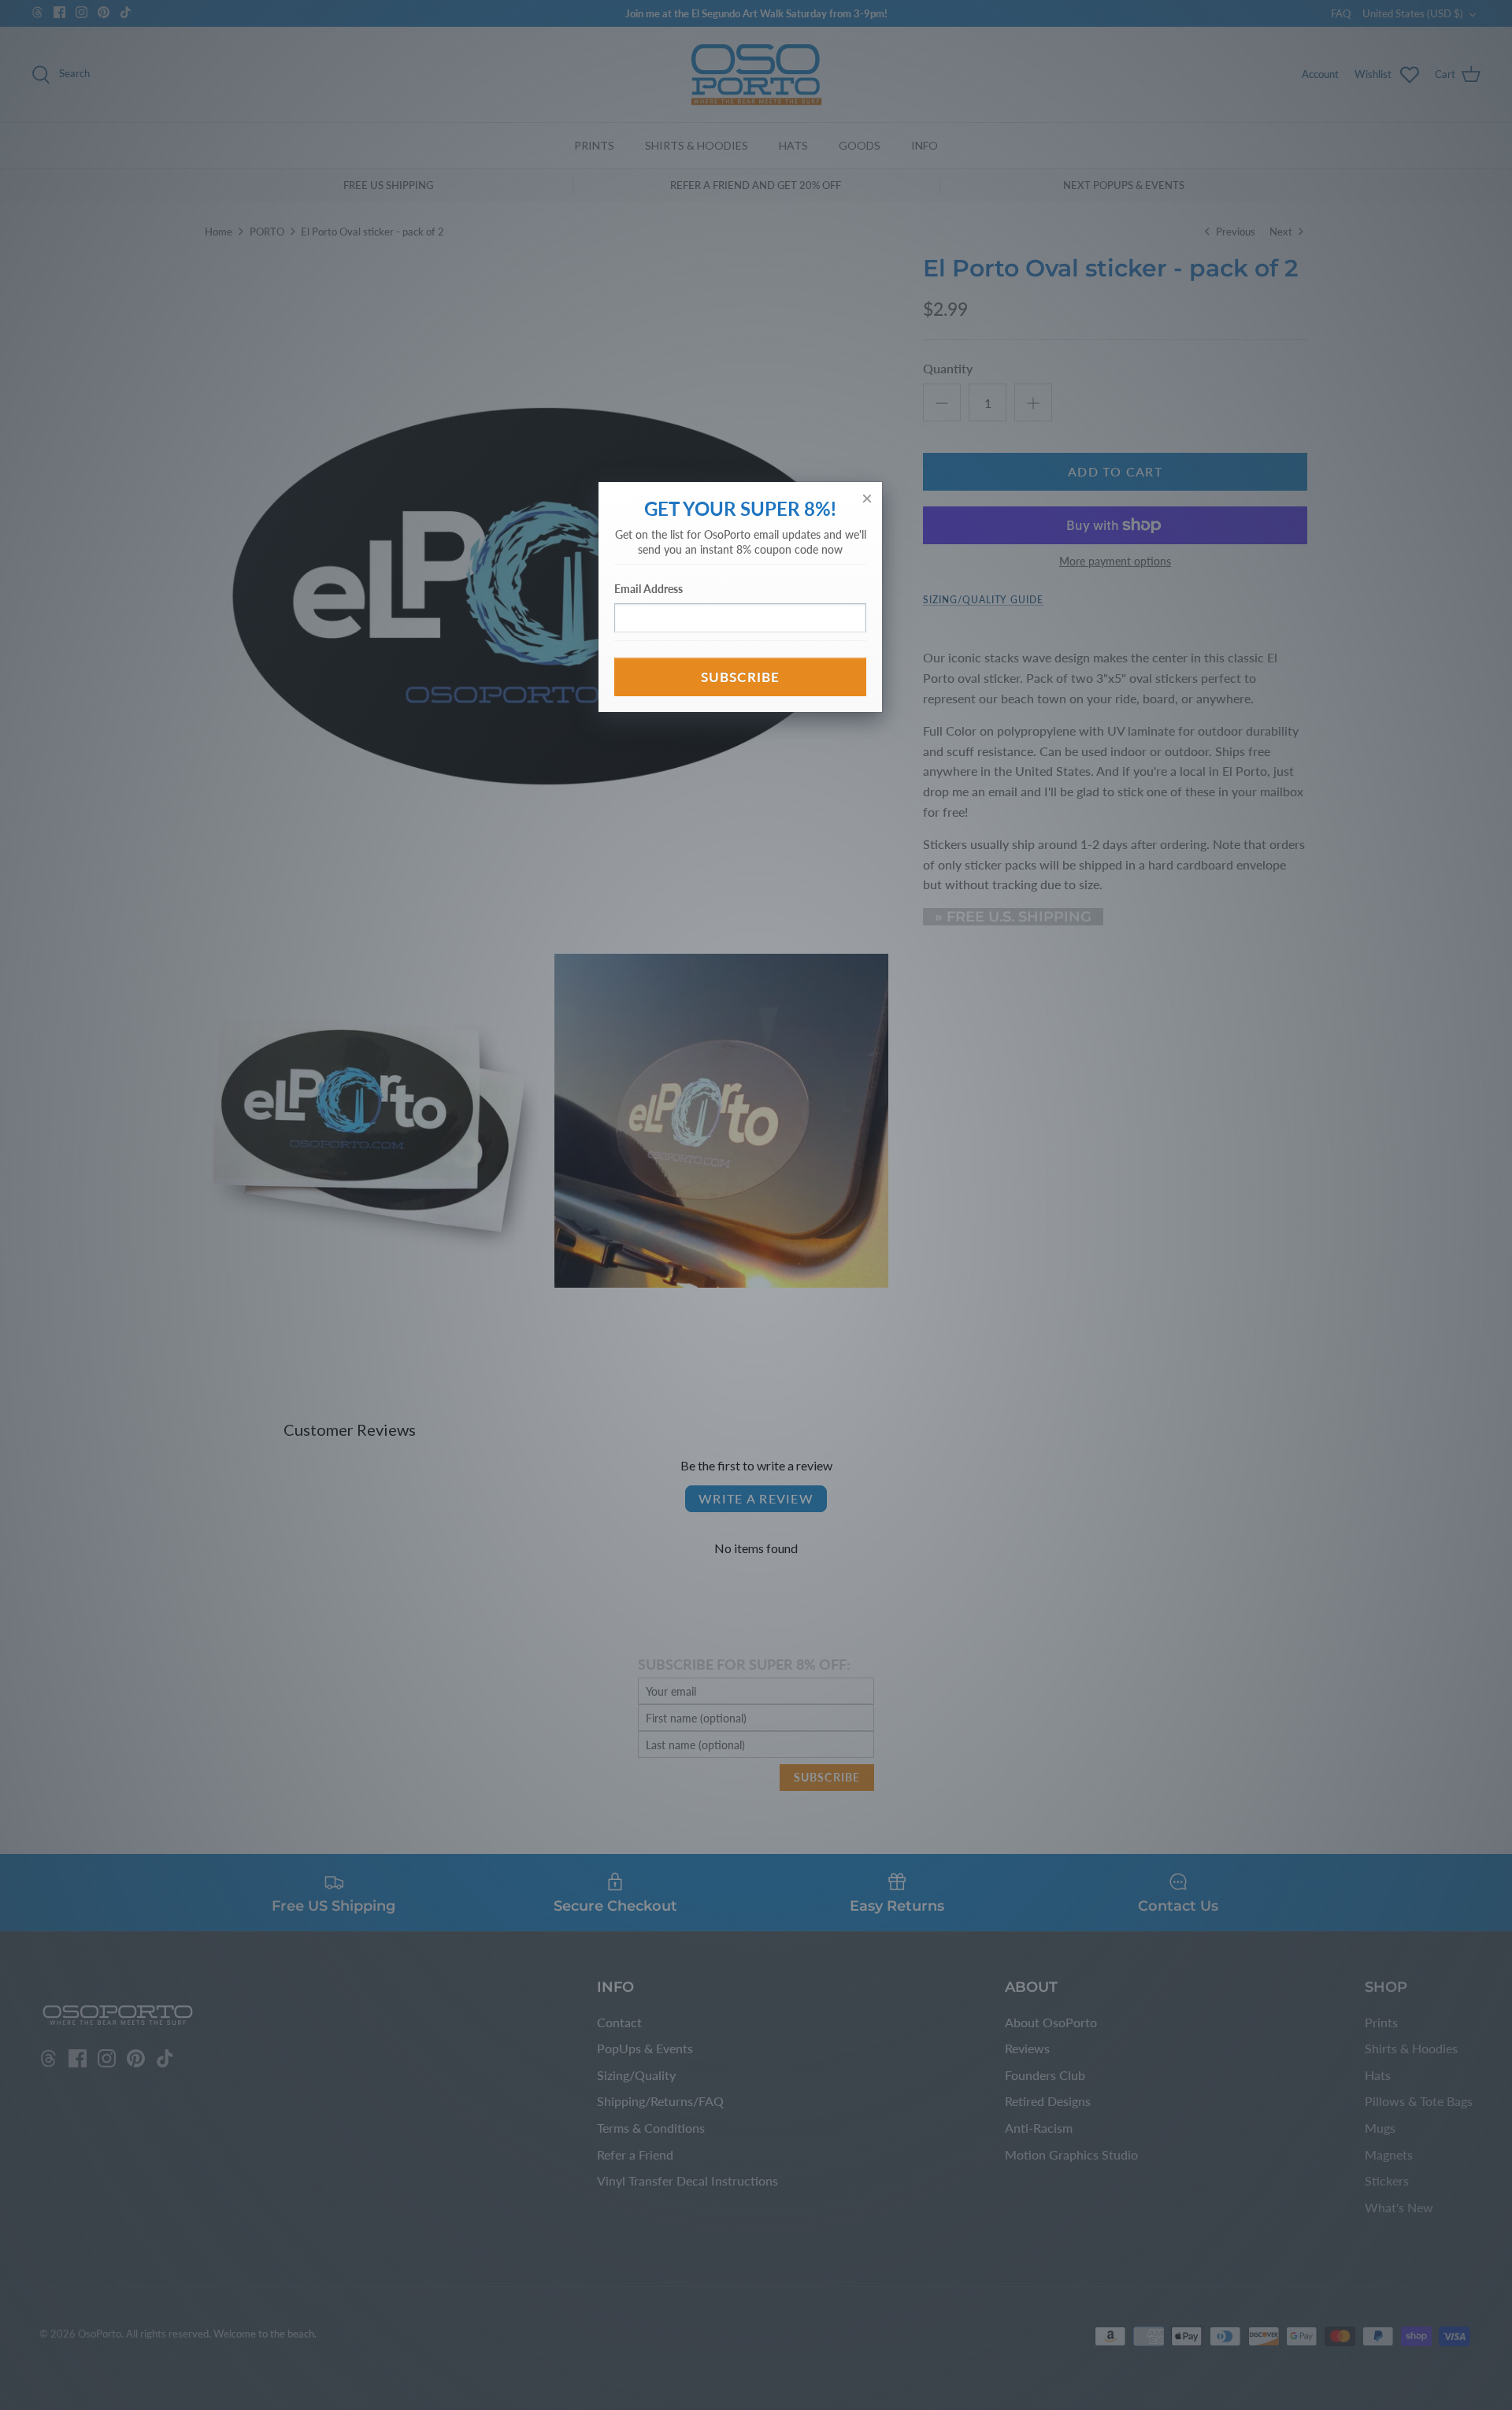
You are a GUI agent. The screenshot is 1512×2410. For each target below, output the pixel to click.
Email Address (649, 589)
